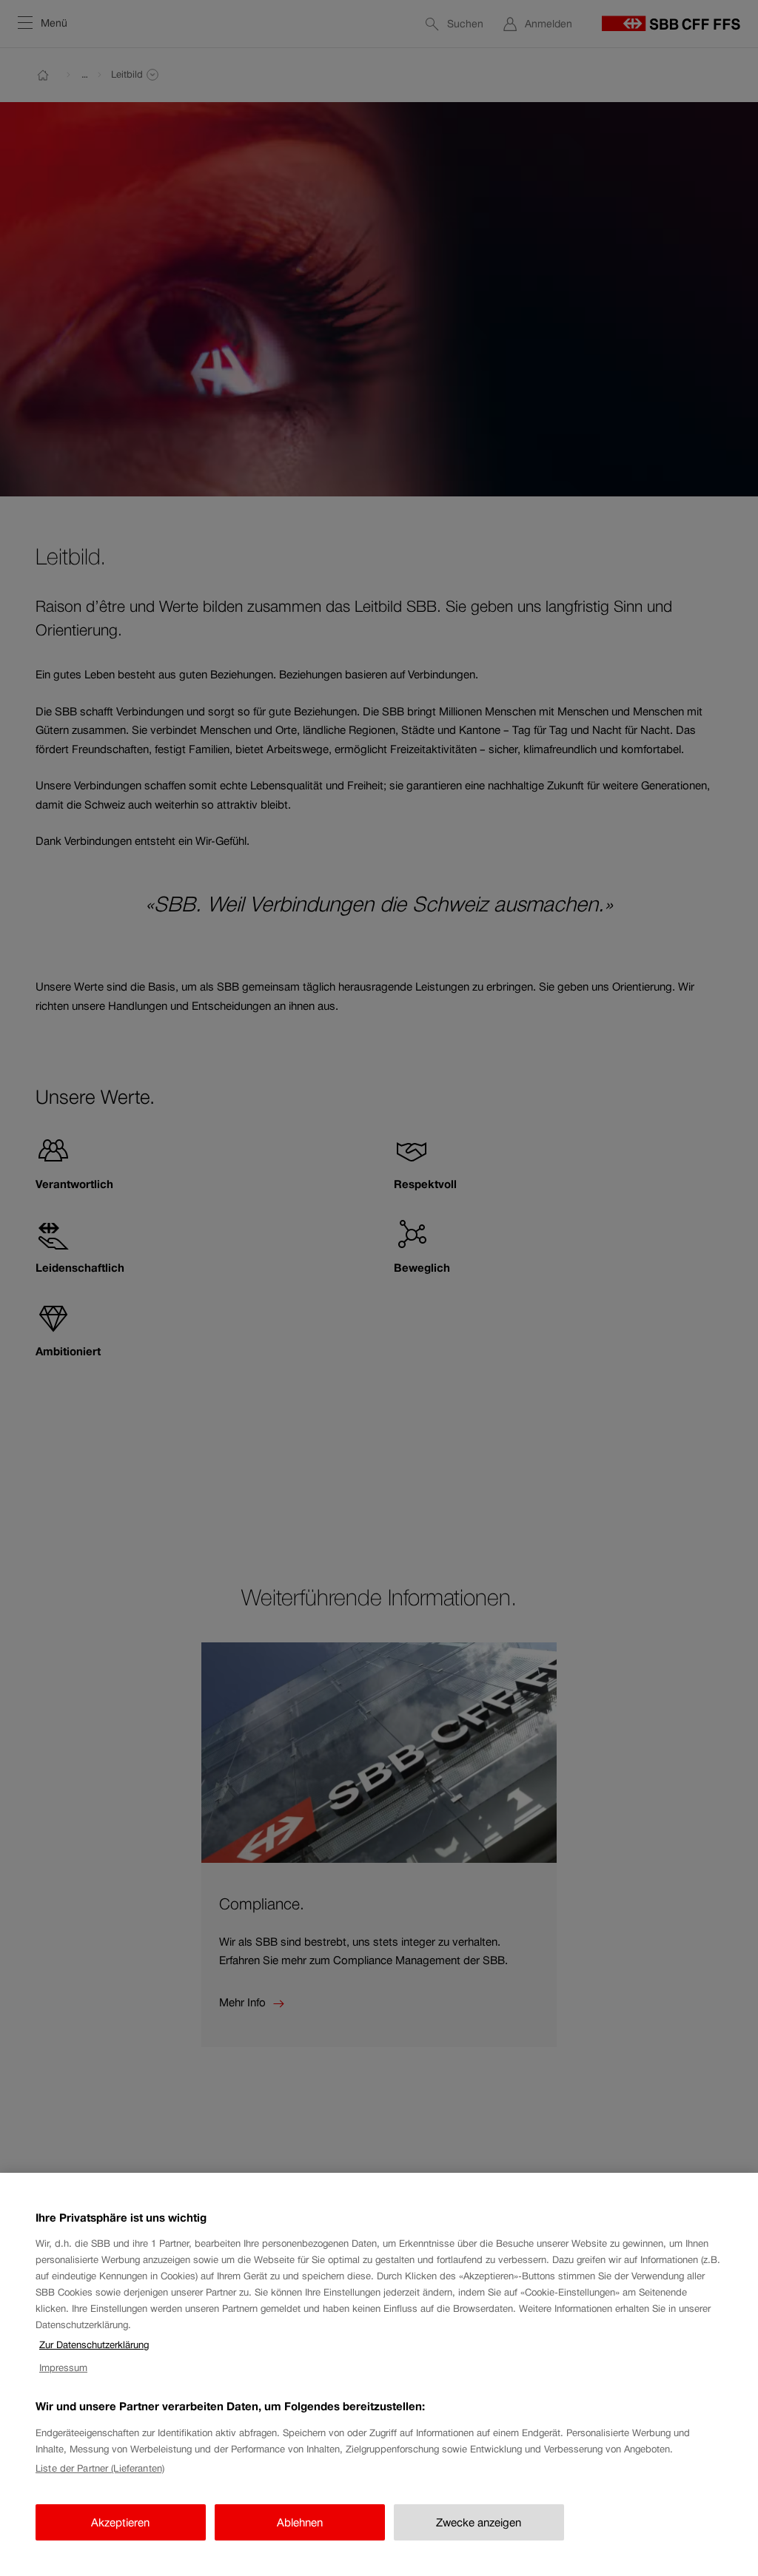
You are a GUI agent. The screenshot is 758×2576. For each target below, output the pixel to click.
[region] (379, 2374)
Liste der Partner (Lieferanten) (100, 2468)
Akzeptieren (120, 2522)
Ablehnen (300, 2522)
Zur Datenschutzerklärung (94, 2345)
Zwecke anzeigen (479, 2522)
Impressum (63, 2368)
